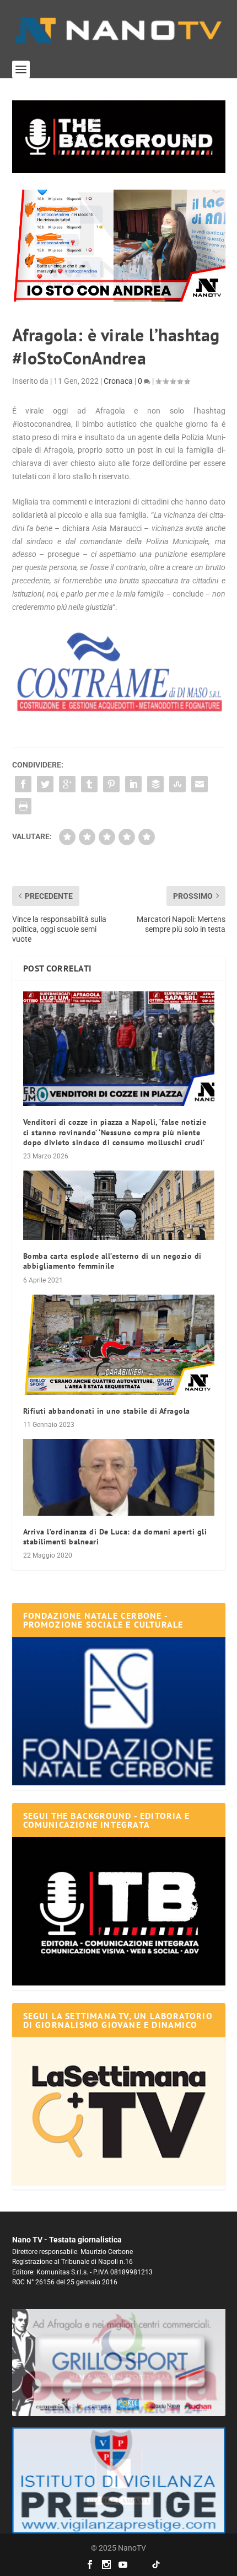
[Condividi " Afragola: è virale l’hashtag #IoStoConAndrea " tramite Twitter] (45, 784)
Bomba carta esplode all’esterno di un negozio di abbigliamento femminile (112, 1261)
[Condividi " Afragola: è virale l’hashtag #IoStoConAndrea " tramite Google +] (67, 784)
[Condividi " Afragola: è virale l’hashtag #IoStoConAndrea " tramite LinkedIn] (133, 784)
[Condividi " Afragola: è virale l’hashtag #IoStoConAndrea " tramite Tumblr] (89, 784)
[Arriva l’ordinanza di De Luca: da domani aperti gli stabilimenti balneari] (119, 1477)
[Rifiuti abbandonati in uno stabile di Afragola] (119, 1345)
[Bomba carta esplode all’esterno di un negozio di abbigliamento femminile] (119, 1205)
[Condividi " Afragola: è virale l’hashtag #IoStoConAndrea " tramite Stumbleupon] (177, 784)
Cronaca (118, 381)
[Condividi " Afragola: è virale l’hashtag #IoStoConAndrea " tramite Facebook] (23, 784)
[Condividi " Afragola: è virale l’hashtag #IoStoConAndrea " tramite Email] (200, 784)
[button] (119, 137)
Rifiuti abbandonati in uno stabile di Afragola (107, 1411)
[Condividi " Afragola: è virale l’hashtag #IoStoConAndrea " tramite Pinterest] (111, 784)
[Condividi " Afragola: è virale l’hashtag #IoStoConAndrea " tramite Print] (23, 806)
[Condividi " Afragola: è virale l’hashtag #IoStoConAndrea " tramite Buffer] (155, 784)
